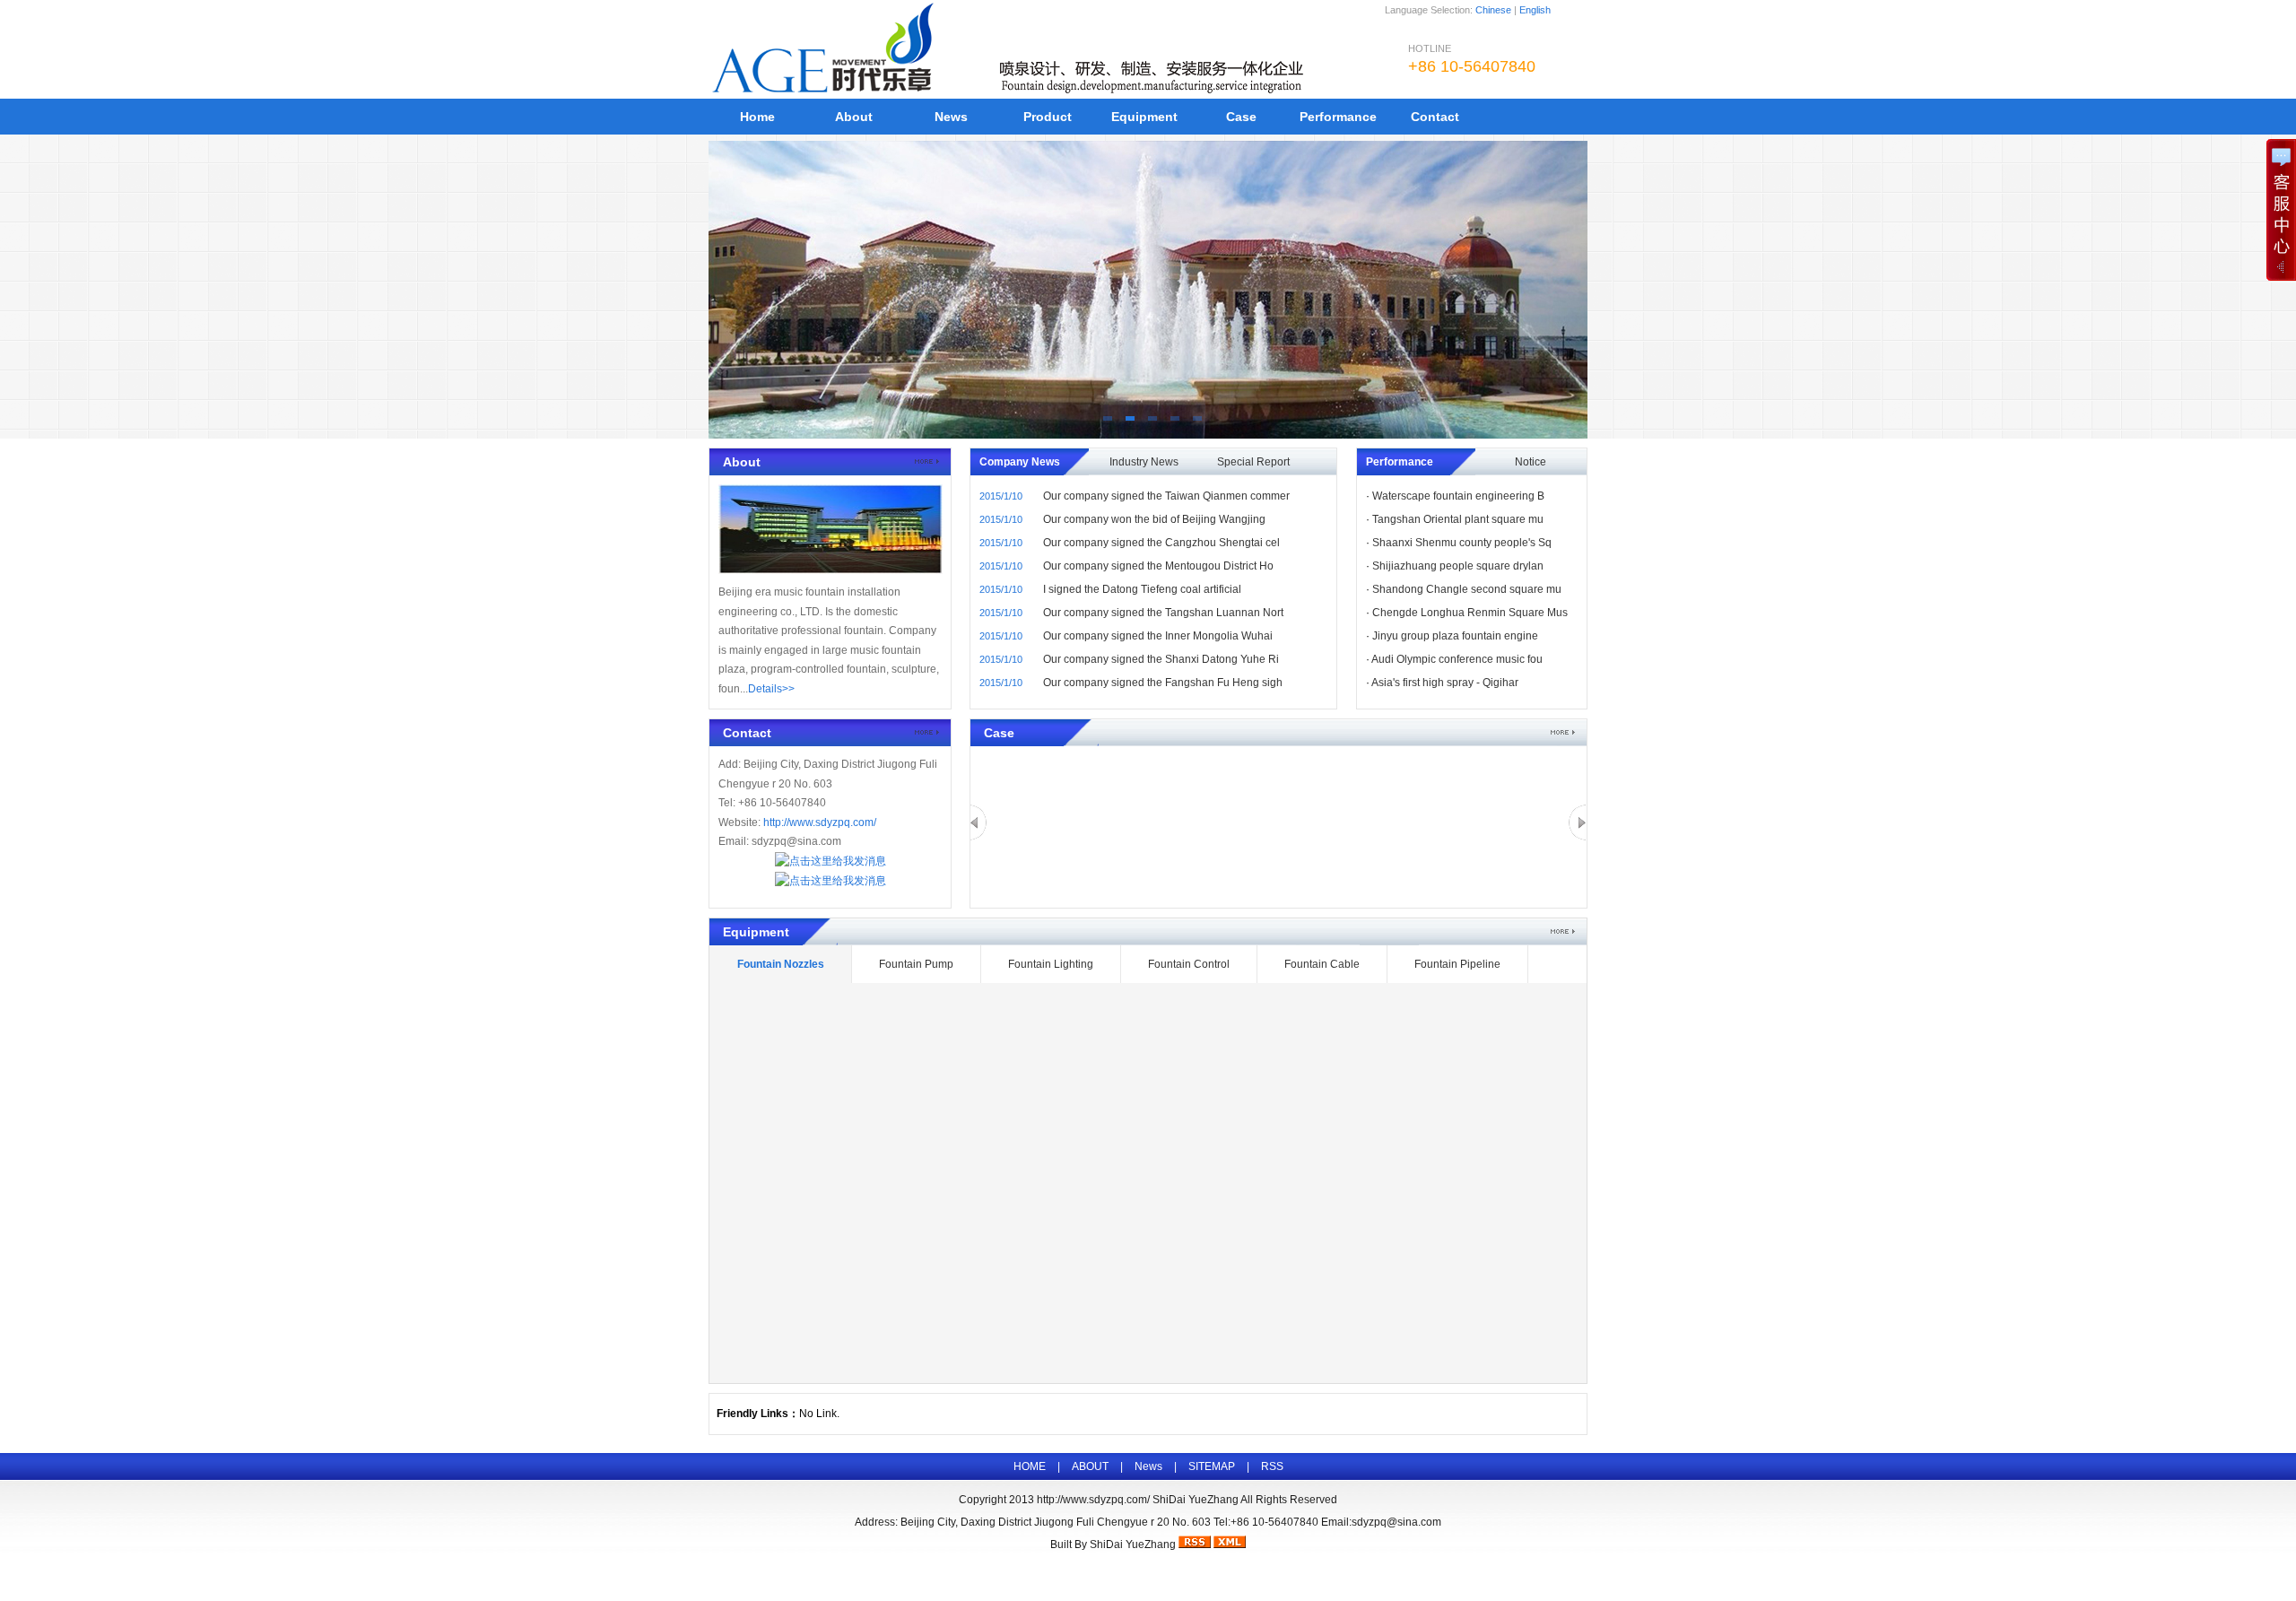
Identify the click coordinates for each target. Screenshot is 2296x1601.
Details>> (771, 689)
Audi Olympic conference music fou (1457, 659)
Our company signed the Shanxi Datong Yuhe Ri (1161, 659)
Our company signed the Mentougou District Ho (1158, 566)
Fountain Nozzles (781, 964)
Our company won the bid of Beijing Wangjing (1154, 519)
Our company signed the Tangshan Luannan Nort (1163, 613)
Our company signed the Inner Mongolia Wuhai (1158, 636)
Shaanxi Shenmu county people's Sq (1462, 543)
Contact (1435, 117)
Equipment (1144, 117)
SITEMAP (1212, 1466)
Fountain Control (1189, 964)
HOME (1030, 1466)
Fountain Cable (1322, 964)
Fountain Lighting (1051, 964)
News (951, 117)
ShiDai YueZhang (1133, 1544)
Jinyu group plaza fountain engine (1455, 636)
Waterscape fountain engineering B (1458, 496)
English (1535, 10)
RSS (1272, 1466)
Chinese (1493, 10)
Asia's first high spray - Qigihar (1445, 683)
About (854, 117)
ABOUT (1090, 1466)
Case (1241, 117)
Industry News (1144, 462)
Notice (1531, 462)
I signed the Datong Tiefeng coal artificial (1142, 589)
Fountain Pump (916, 964)
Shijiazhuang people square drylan (1458, 566)
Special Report (1253, 462)
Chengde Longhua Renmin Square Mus (1470, 613)
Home (757, 117)
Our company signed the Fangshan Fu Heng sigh (1163, 683)
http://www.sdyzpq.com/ (820, 822)
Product (1048, 117)
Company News (1020, 462)
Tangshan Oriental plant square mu (1458, 519)
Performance (1338, 117)
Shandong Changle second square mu (1467, 589)
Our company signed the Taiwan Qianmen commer (1166, 496)
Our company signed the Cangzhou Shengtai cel (1161, 543)
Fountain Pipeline (1457, 964)
